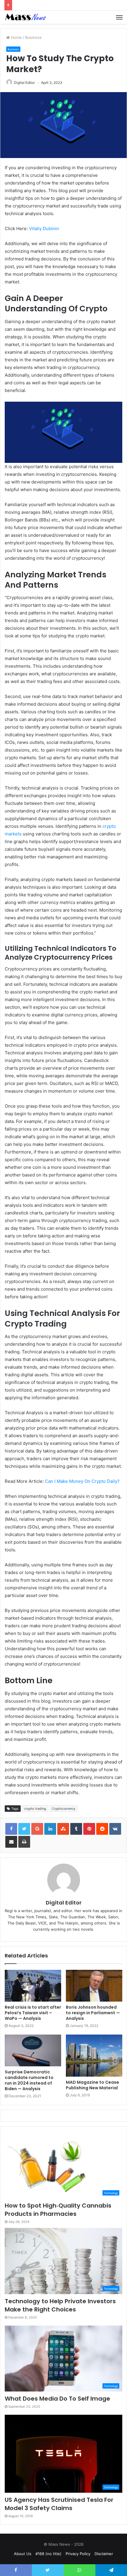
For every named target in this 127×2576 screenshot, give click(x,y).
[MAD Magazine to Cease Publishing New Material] (94, 2056)
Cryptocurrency (63, 1809)
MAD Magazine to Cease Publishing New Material (92, 2085)
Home (16, 37)
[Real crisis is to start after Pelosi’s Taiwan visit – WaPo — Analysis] (33, 1986)
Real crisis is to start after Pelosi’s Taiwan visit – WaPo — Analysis (33, 2013)
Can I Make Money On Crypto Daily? (82, 1481)
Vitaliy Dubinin (44, 228)
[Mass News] (25, 17)
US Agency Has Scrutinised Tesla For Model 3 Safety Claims (59, 2504)
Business (33, 37)
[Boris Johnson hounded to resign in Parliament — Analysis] (94, 1986)
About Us (23, 2554)
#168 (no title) (48, 2554)
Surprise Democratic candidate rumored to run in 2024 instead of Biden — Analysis (29, 2080)
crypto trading (35, 1809)
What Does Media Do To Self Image (57, 2399)
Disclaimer (104, 2554)
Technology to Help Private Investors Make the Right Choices (60, 2305)
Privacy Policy (78, 2554)
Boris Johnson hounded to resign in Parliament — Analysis (93, 2013)
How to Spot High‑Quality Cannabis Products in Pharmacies (58, 2210)
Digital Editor (24, 83)
